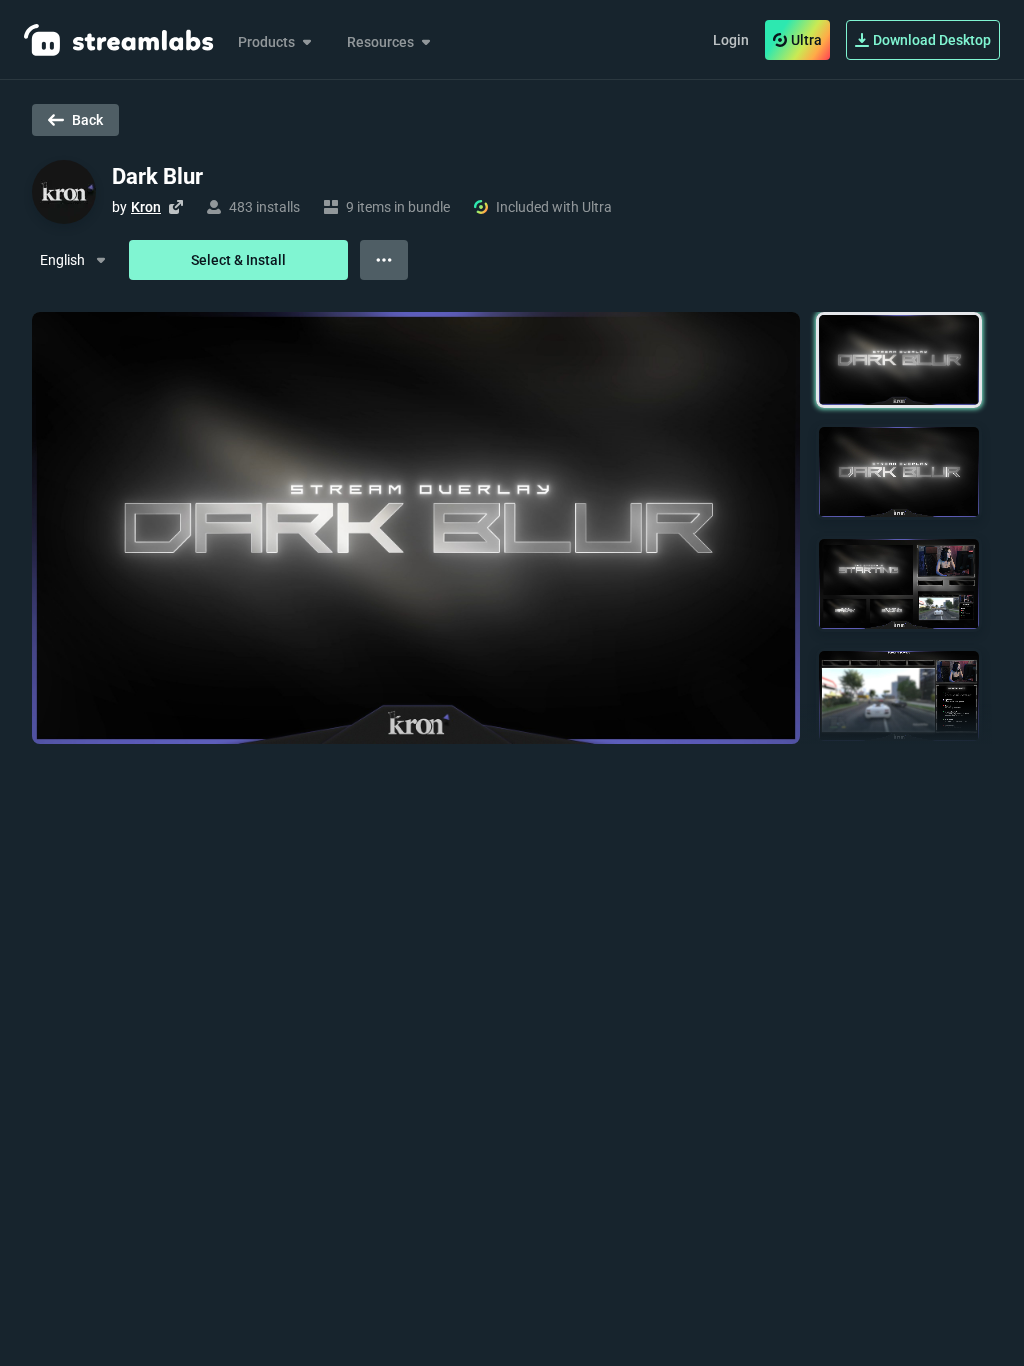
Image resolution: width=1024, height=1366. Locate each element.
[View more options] (384, 260)
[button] (899, 360)
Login (731, 40)
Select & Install (238, 260)
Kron (146, 207)
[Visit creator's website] (176, 207)
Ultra (806, 40)
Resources (380, 42)
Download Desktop (932, 40)
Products (266, 42)
